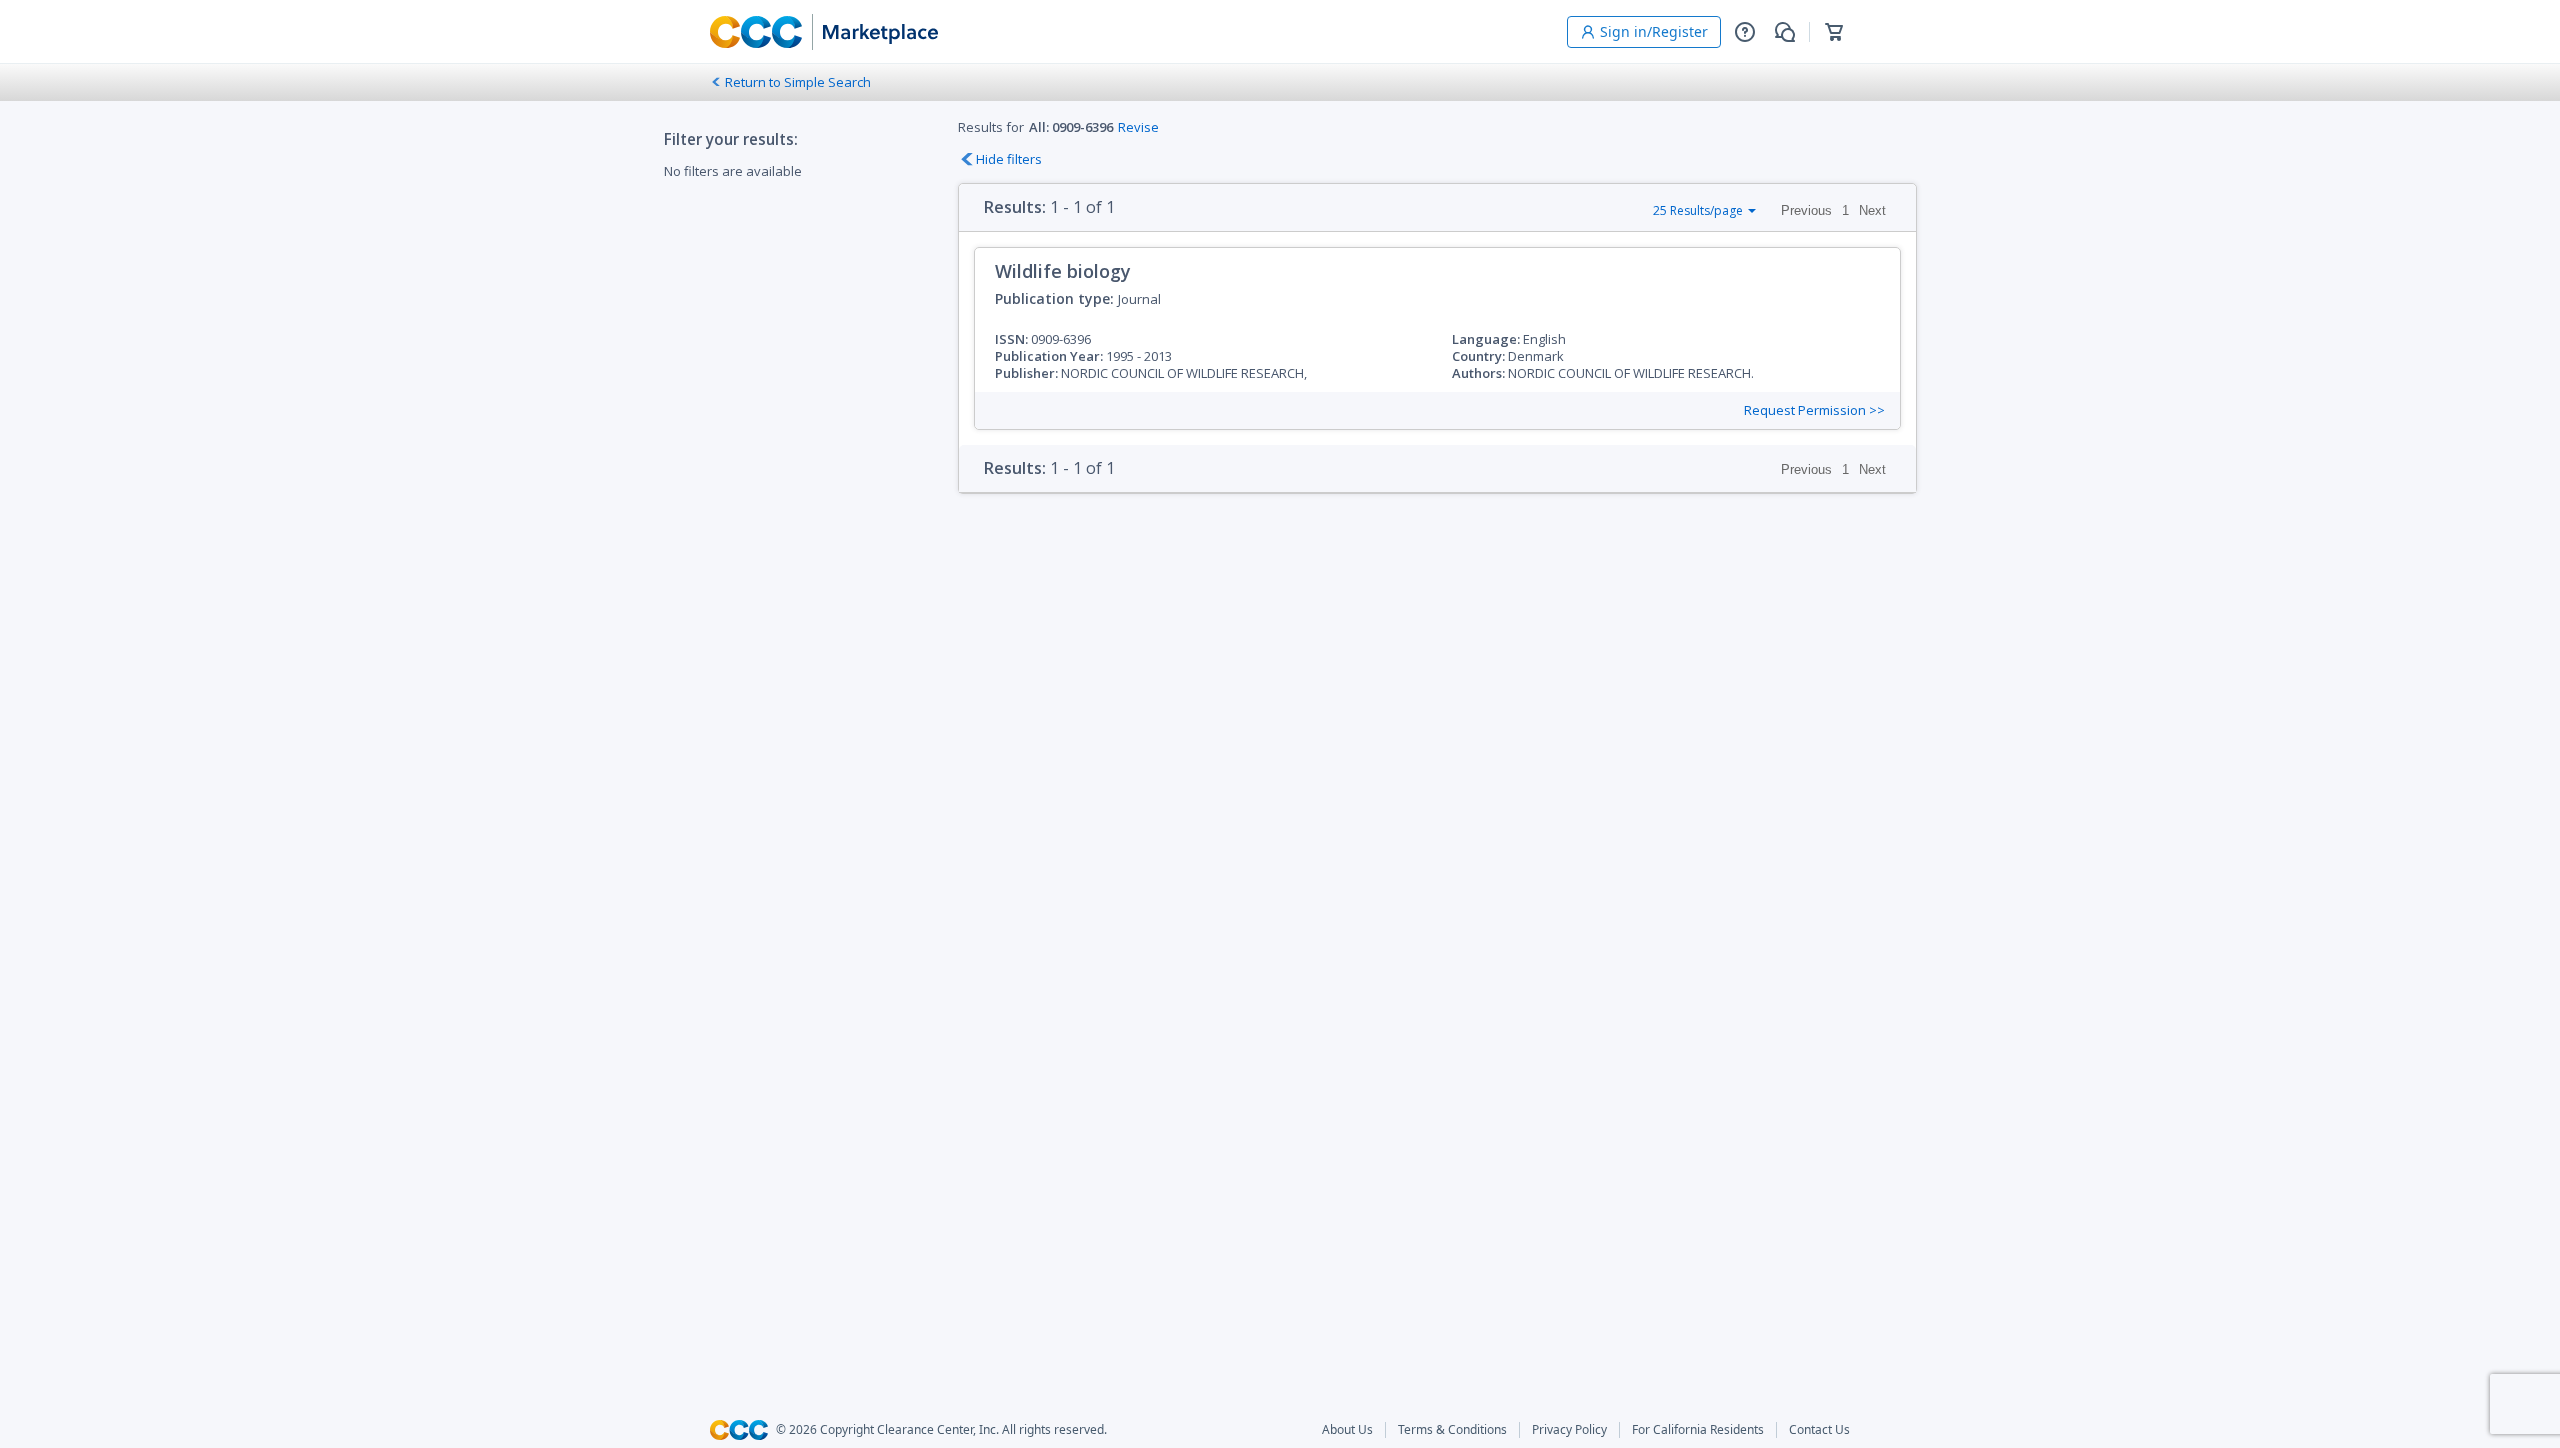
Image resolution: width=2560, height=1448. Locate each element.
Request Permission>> (1814, 410)
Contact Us (1819, 1430)
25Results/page (1698, 210)
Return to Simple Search (798, 82)
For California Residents (1698, 1430)
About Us (1347, 1430)
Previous (1806, 210)
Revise (1138, 127)
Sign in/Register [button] (1654, 31)
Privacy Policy (1569, 1430)
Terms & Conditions (1452, 1430)
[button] (1745, 32)
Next (1872, 210)
